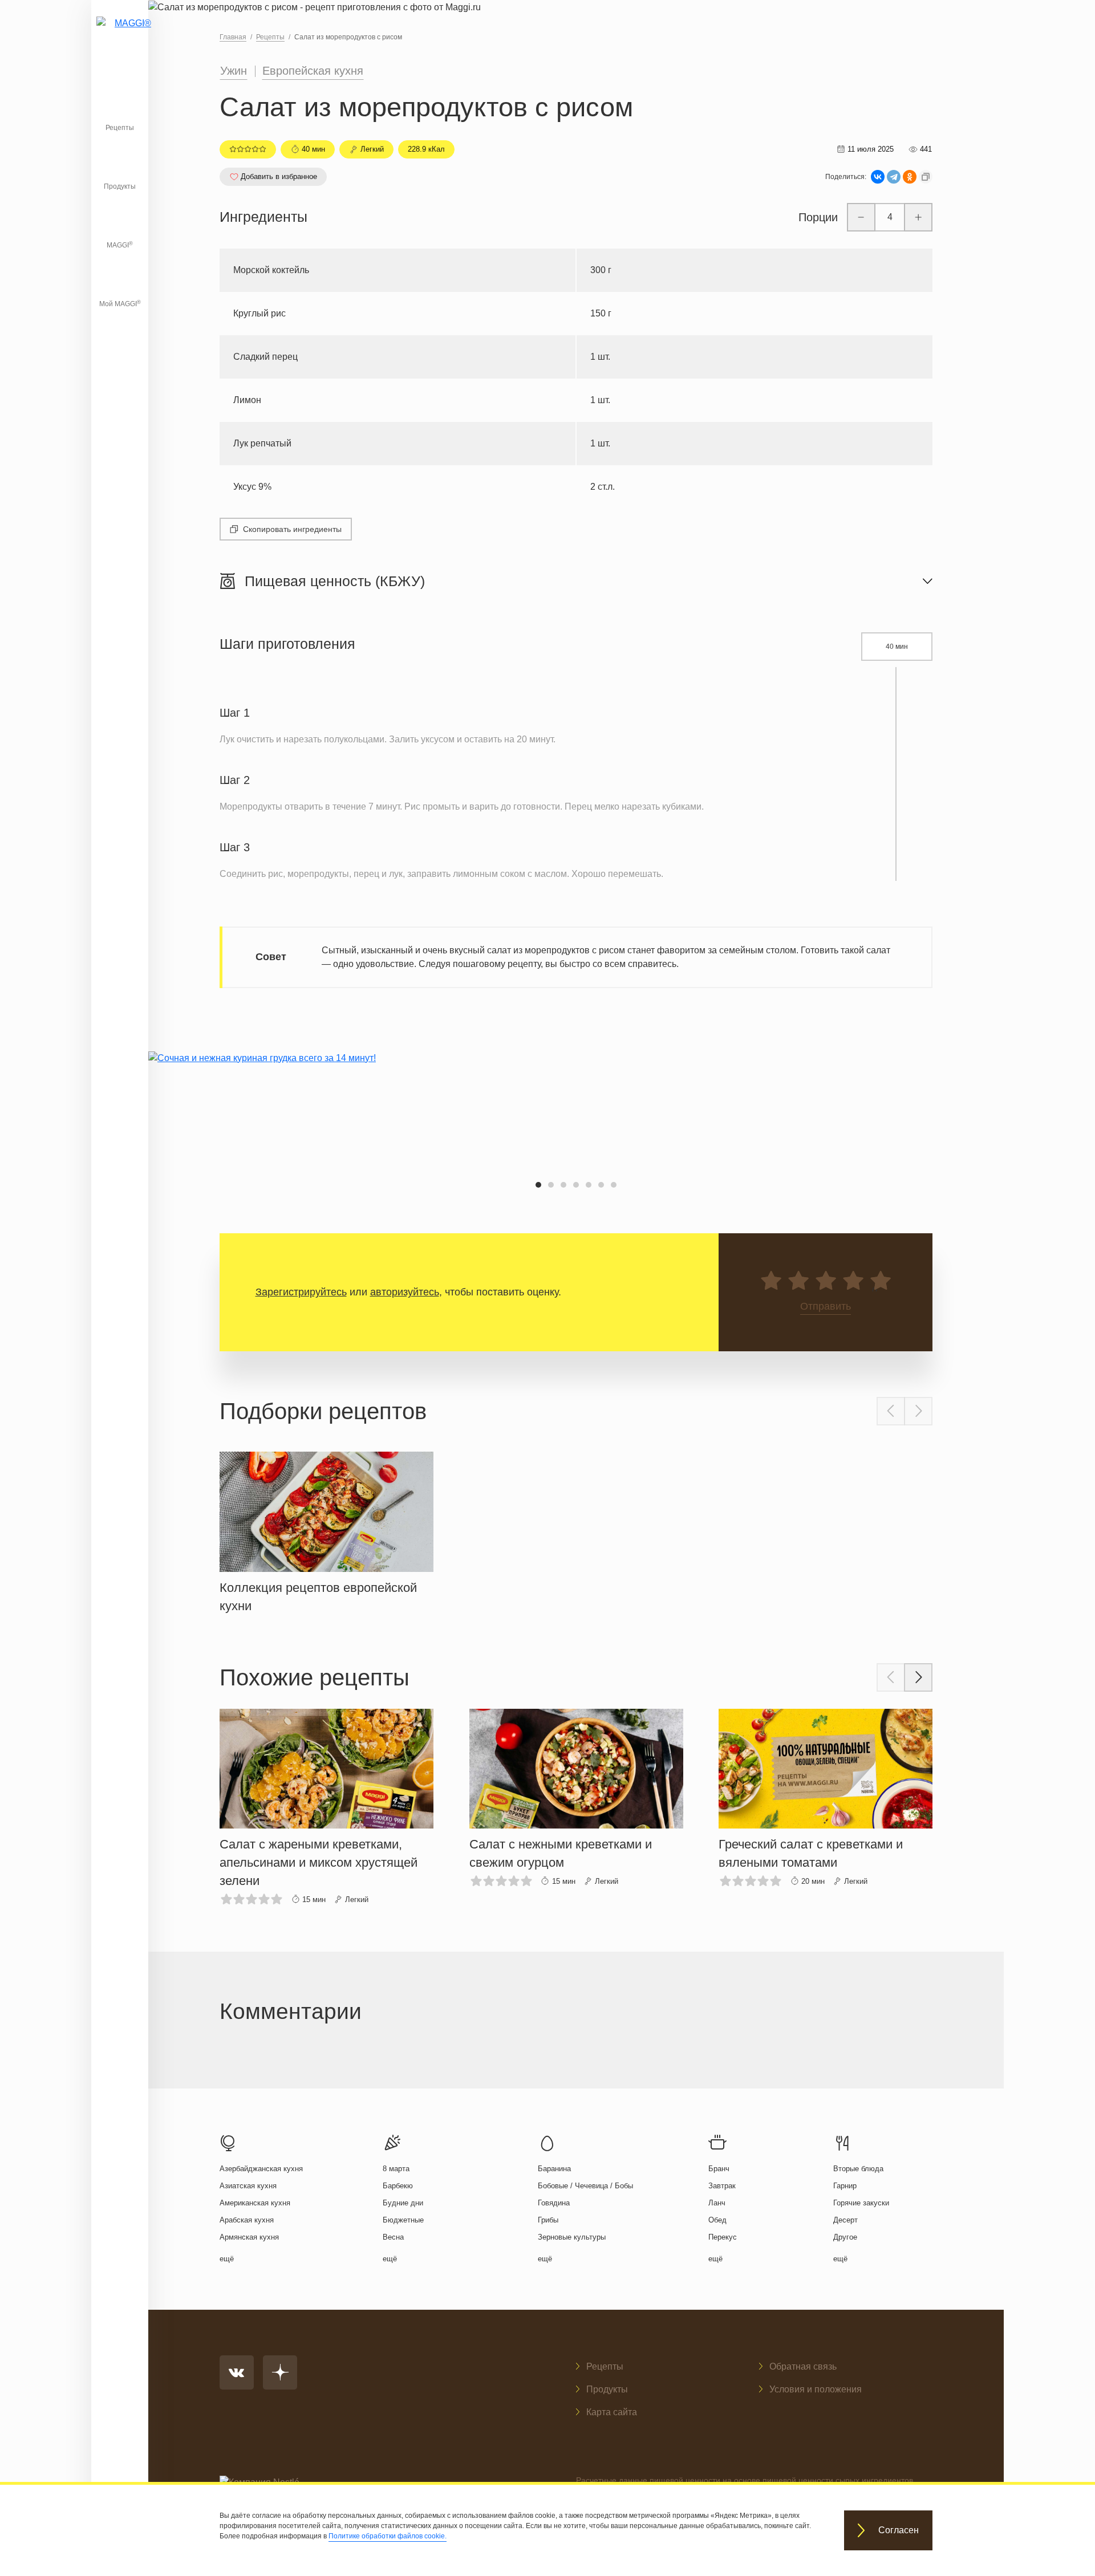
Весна (393, 2237)
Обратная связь (803, 2366)
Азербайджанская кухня (261, 2169)
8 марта (396, 2169)
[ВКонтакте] (878, 177)
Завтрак (722, 2186)
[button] (538, 1185)
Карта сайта (612, 2412)
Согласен (899, 2531)
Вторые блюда (858, 2169)
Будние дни (403, 2203)
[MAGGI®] (120, 37)
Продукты (120, 186)
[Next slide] (918, 1411)
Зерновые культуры (572, 2237)
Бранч (719, 2169)
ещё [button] (227, 2259)
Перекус (723, 2237)
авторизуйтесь (405, 1292)
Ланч (717, 2203)
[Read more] (327, 1530)
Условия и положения (816, 2389)
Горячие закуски (861, 2203)
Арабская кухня (247, 2220)
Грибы (548, 2220)
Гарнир (845, 2186)
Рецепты (120, 128)
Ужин (234, 71)
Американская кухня (255, 2203)
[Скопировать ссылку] (926, 177)
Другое (845, 2237)
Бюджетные (403, 2220)
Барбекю (398, 2186)
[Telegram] (894, 177)
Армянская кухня (249, 2237)
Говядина (554, 2203)
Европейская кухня (313, 71)
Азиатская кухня (248, 2186)
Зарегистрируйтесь (301, 1292)
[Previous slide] (891, 1411)
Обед (717, 2220)
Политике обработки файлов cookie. (388, 2536)
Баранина (554, 2169)
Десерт (845, 2220)
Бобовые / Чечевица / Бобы (585, 2186)
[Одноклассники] (910, 177)
